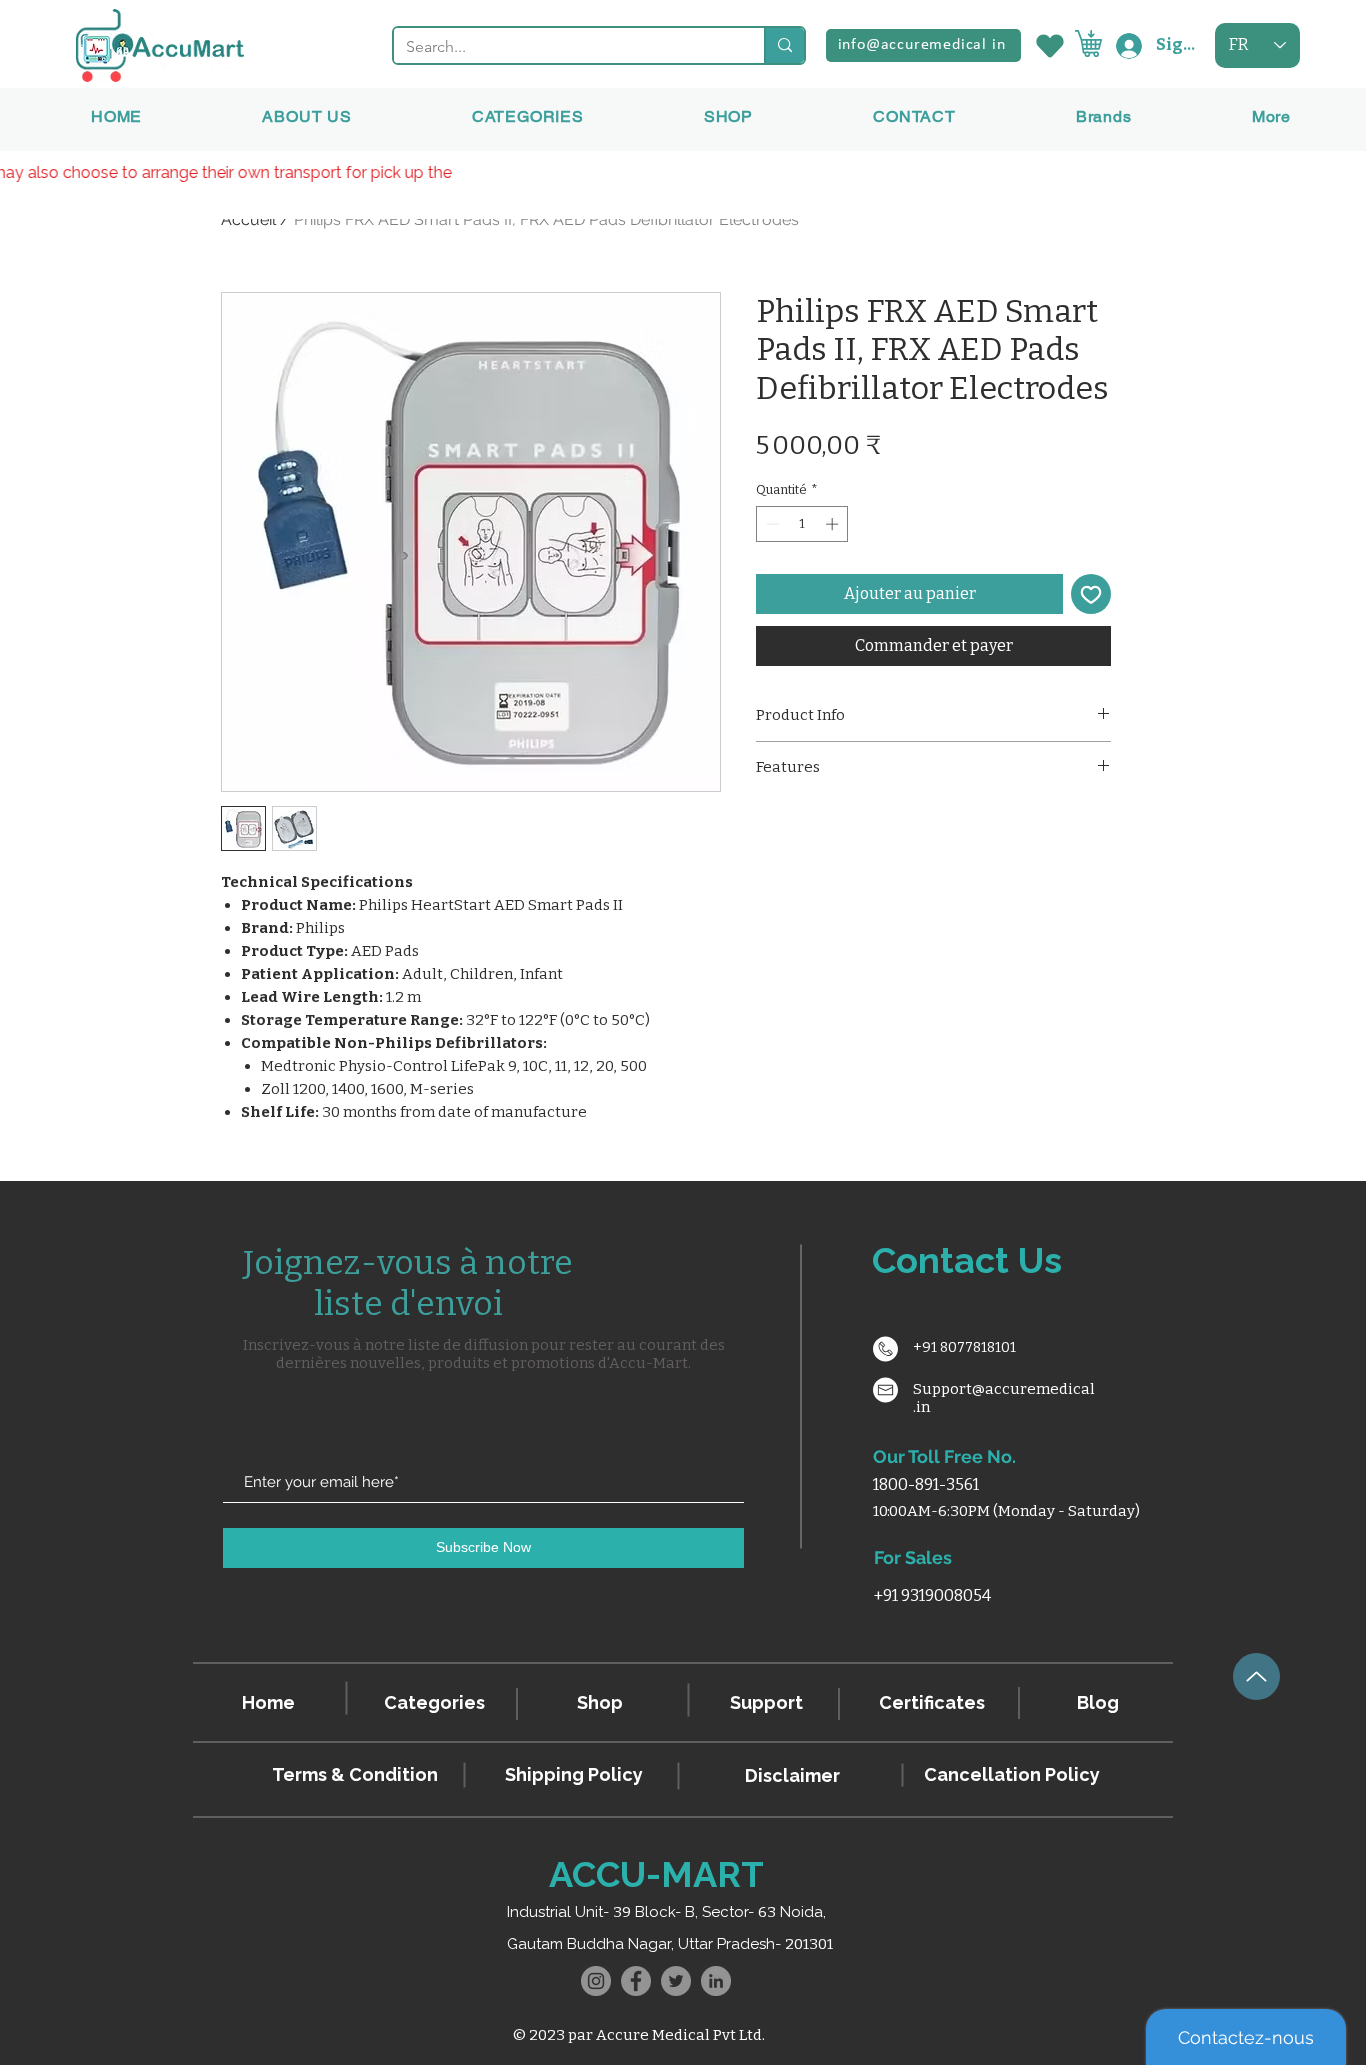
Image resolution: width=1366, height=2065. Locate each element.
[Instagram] (596, 1981)
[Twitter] (676, 1981)
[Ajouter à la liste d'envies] (1091, 594)
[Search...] (784, 45)
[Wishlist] (1048, 45)
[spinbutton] (802, 524)
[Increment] (834, 524)
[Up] (1256, 1676)
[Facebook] (636, 1981)
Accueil (248, 219)
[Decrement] (771, 524)
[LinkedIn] (716, 1981)
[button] (1104, 116)
